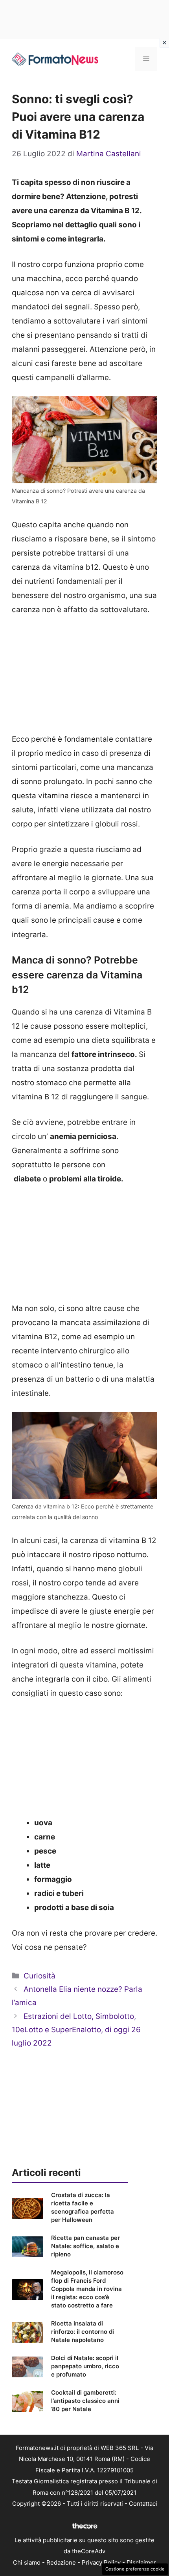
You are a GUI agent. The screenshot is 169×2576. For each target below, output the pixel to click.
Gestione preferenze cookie (135, 2569)
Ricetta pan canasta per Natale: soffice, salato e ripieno (85, 2246)
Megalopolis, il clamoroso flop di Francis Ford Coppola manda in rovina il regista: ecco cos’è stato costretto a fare (87, 2289)
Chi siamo (27, 2562)
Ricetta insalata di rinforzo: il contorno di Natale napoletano (83, 2332)
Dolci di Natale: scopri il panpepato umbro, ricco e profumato (85, 2366)
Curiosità (39, 1976)
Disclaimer (141, 2562)
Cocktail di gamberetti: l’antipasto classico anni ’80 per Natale (85, 2401)
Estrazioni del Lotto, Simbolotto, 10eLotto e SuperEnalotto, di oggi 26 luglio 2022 (76, 2030)
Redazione (61, 2562)
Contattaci (143, 2504)
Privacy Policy (101, 2562)
